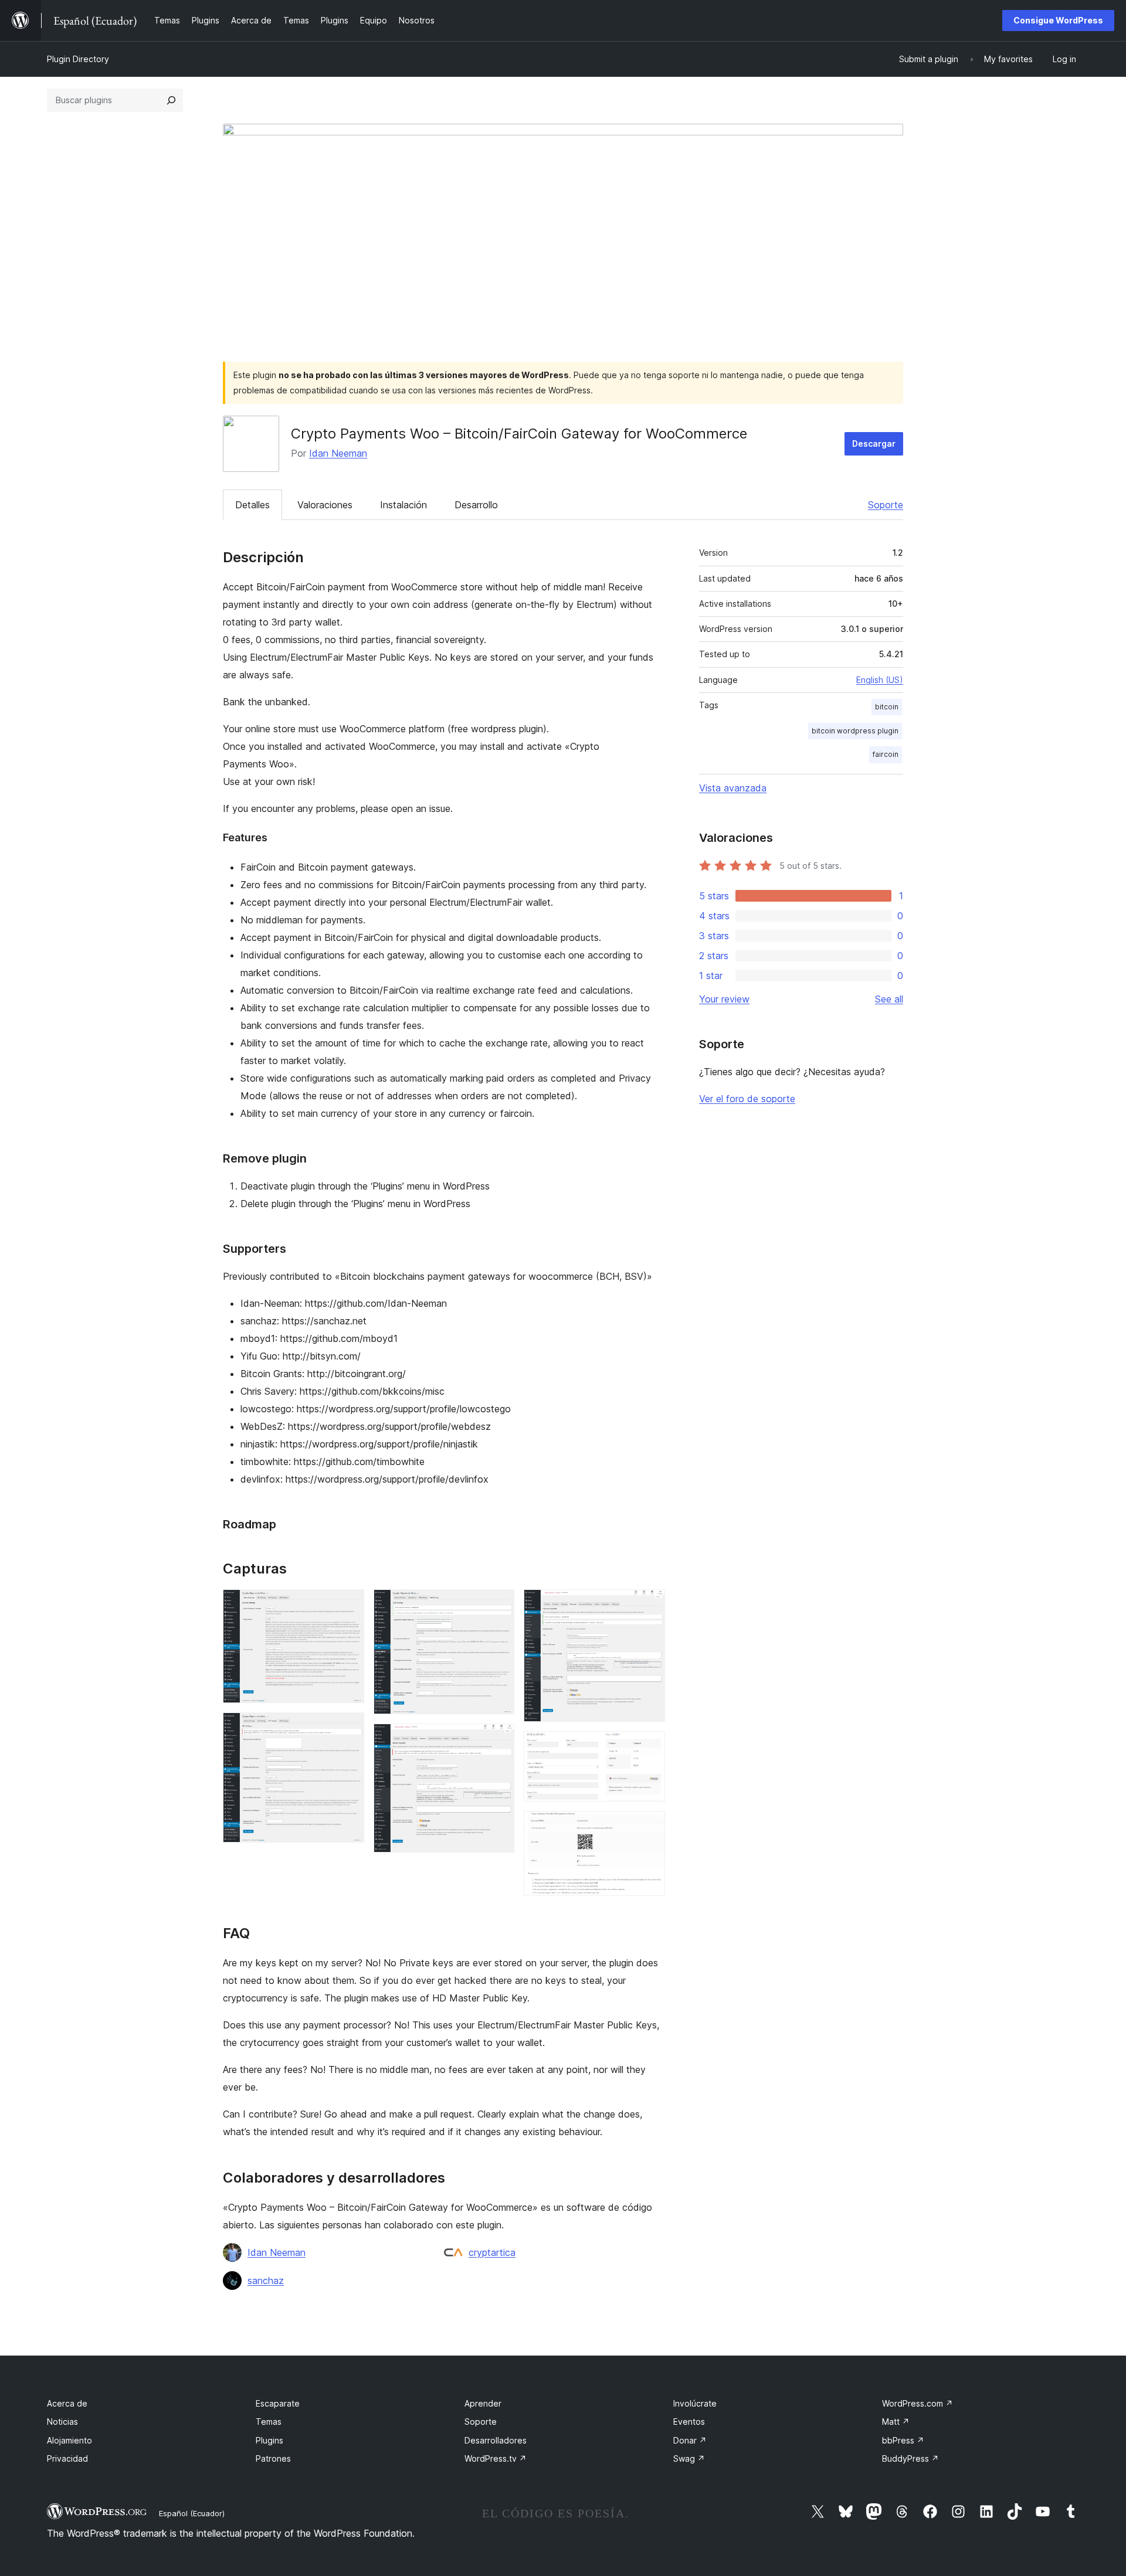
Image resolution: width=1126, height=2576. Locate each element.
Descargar (874, 444)
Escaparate (278, 2403)
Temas (269, 2422)
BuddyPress (910, 2458)
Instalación (403, 505)
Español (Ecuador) (192, 2513)
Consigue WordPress (1058, 20)
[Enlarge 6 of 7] (649, 1747)
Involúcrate (695, 2403)
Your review (724, 999)
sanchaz (266, 2281)
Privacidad (67, 2458)
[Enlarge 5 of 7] (649, 1605)
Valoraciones (325, 505)
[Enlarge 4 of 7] (498, 1739)
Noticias (62, 2422)
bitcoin (887, 707)
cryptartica (492, 2252)
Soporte (886, 505)
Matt (896, 2422)
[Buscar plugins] (171, 100)
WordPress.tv (496, 2458)
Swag (689, 2458)
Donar (690, 2440)
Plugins (269, 2440)
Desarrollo (476, 505)
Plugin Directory (78, 59)
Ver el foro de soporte (747, 1099)
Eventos (689, 2422)
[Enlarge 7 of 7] (649, 1827)
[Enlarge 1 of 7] (348, 1605)
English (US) (880, 680)
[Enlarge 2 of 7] (348, 1728)
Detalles (252, 505)
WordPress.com (918, 2403)
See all (889, 999)
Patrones (273, 2458)
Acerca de (67, 2403)
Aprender (483, 2403)
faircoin (886, 754)
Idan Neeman (338, 453)
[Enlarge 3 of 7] (498, 1605)
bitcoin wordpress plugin (855, 731)
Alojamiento (69, 2440)
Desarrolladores (496, 2440)
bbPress (903, 2440)
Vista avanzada (733, 788)
